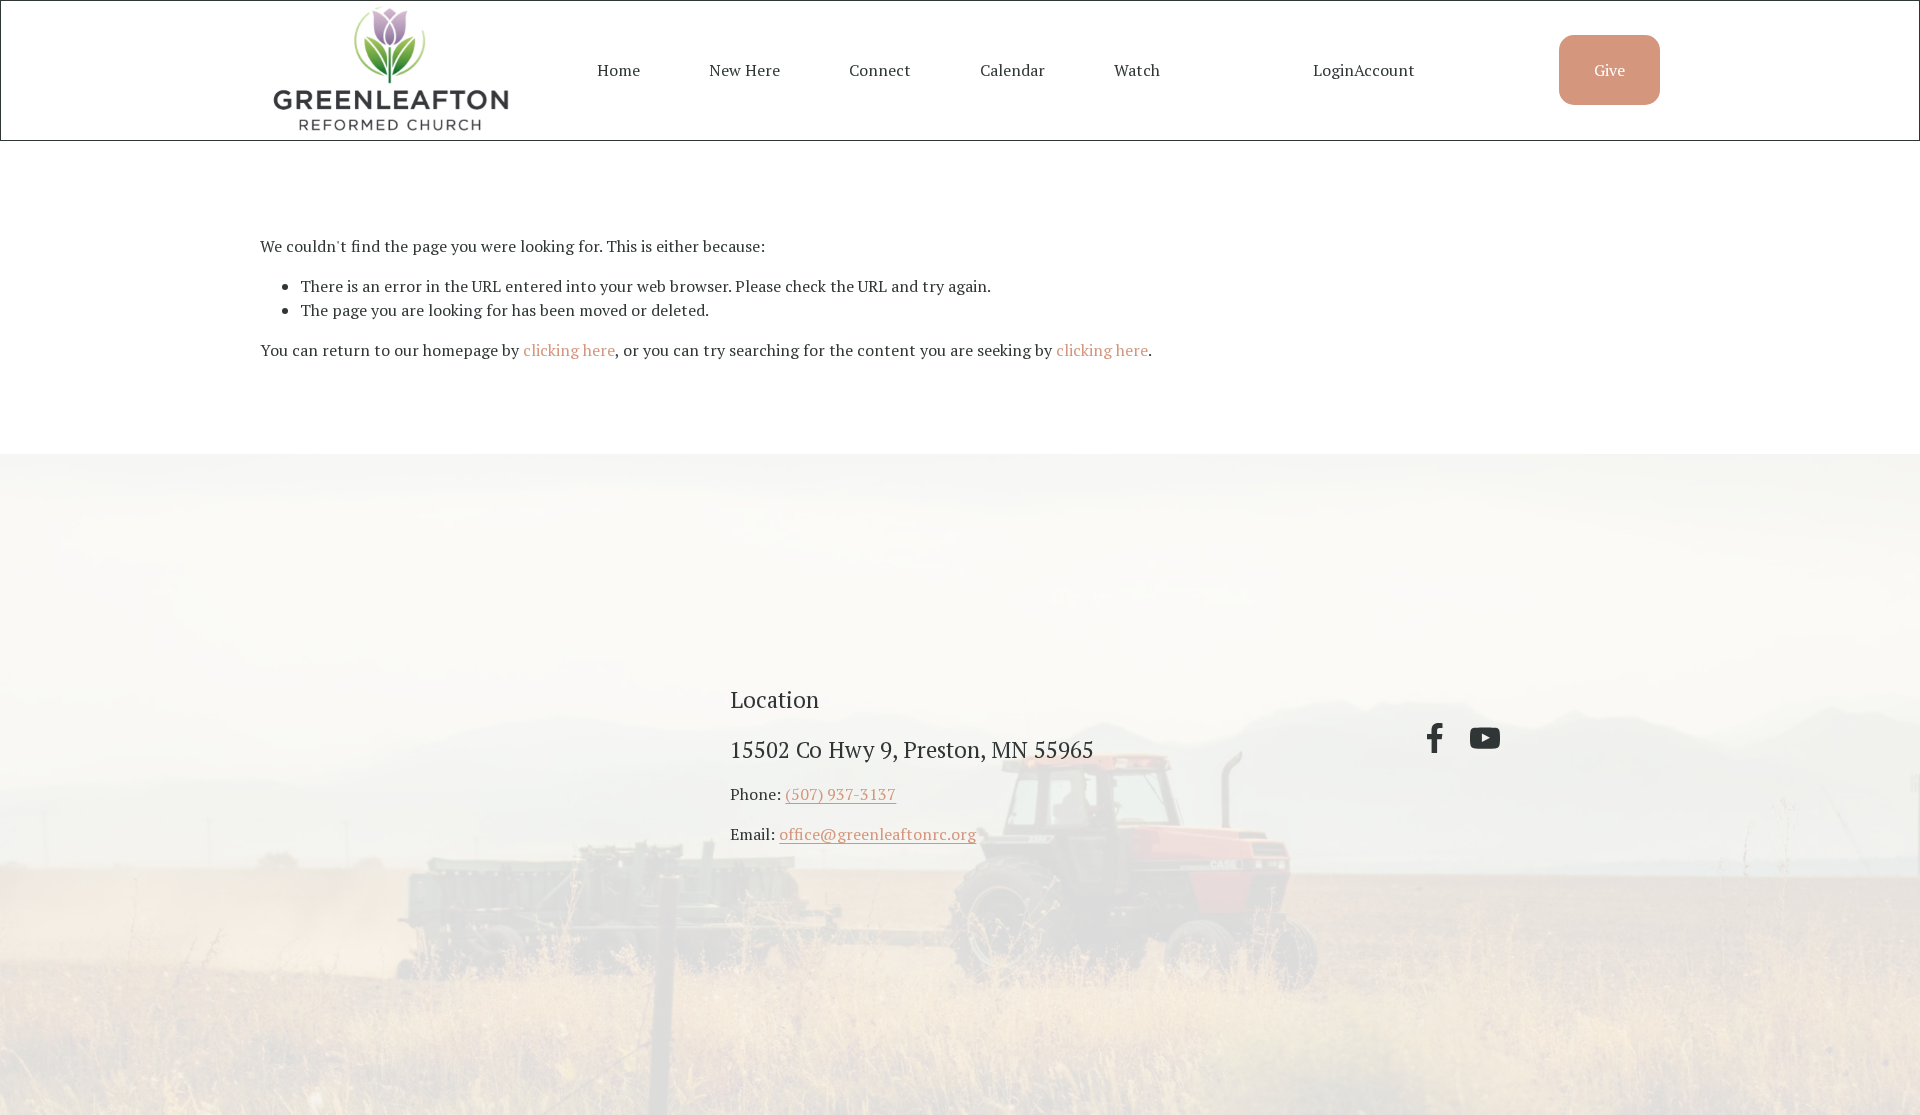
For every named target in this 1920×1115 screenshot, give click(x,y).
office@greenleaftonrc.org (877, 834)
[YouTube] (1485, 738)
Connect (880, 70)
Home (618, 70)
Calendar (1012, 70)
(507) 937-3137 (840, 794)
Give (1609, 70)
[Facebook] (1435, 738)
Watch (1137, 70)
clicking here (569, 350)
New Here (744, 70)
